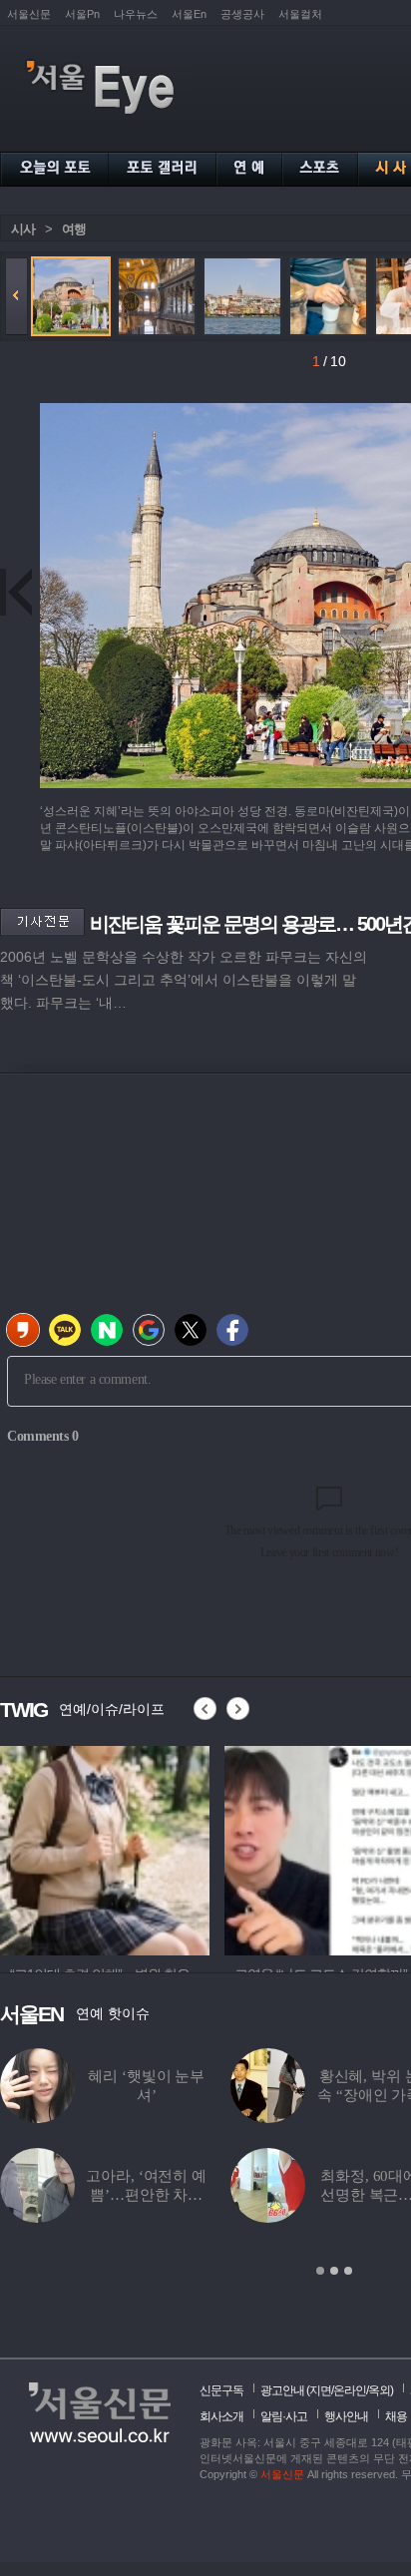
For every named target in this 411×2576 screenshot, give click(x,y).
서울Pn (82, 14)
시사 (23, 229)
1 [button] (320, 2271)
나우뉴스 (136, 14)
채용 (396, 2416)
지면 (320, 2390)
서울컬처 (300, 14)
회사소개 (221, 2416)
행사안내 (346, 2416)
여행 (74, 229)
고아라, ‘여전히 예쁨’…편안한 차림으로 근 (146, 2195)
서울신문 (29, 14)
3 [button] (348, 2271)
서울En (189, 14)
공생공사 (242, 14)
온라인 (350, 2390)
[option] (105, 1848)
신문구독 (221, 2390)
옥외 (379, 2390)
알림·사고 (284, 2416)
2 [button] (334, 2271)
